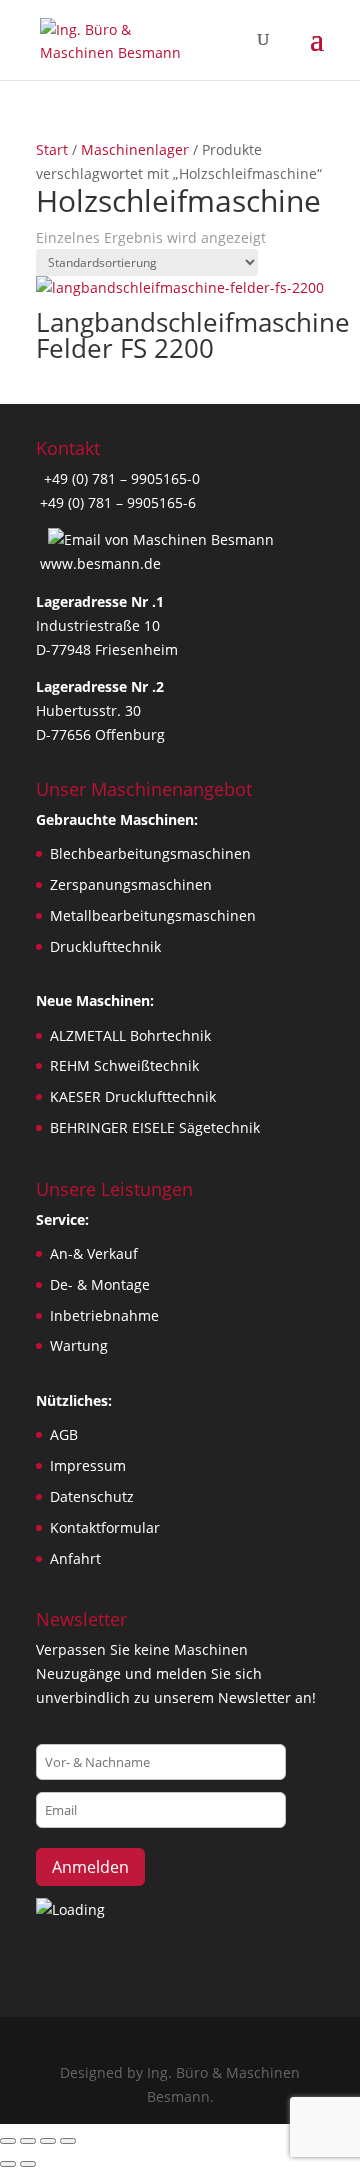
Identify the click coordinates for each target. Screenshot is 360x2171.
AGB (64, 1434)
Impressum (88, 1465)
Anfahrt (75, 1558)
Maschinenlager (135, 149)
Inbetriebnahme (104, 1315)
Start (52, 149)
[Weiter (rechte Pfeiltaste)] (28, 2164)
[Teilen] (48, 2141)
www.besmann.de (100, 563)
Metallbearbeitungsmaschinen (153, 915)
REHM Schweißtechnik (124, 1065)
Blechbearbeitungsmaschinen (150, 853)
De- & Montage (100, 1284)
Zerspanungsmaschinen (131, 884)
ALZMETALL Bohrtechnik (130, 1035)
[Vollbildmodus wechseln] (28, 2141)
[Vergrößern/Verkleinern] (8, 2141)
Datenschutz (92, 1496)
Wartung (79, 1345)
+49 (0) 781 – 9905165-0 (120, 478)
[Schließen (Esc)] (68, 2141)
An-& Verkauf (94, 1253)
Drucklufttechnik (105, 946)
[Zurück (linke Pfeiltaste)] (8, 2164)
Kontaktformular (105, 1527)
